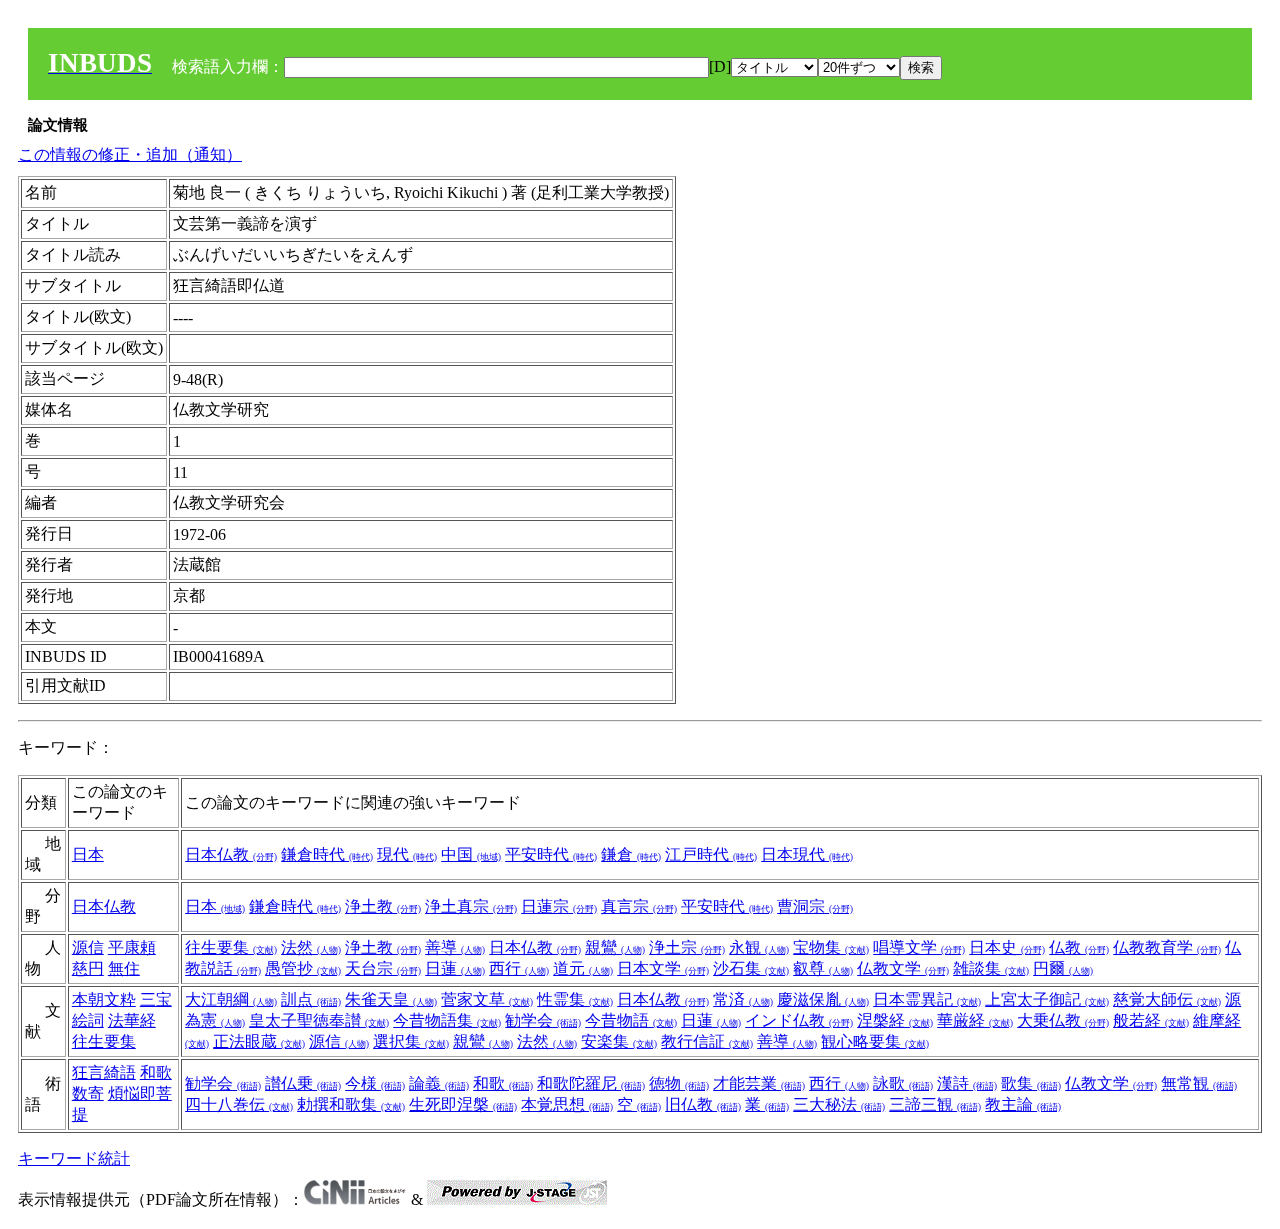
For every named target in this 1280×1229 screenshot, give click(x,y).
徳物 (679, 1083)
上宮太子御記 (1047, 999)
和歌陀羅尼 (591, 1083)
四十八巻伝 (239, 1104)
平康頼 (132, 947)
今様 (375, 1083)
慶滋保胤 (823, 999)
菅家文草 (487, 999)
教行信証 (707, 1041)
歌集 (1031, 1083)
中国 (471, 854)
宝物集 (831, 947)
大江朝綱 (231, 999)
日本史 (1007, 947)
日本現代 (807, 854)
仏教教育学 (1167, 947)
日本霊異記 (927, 999)
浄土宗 (687, 947)
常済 (743, 999)
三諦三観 (935, 1104)
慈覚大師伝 (1167, 999)
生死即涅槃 (463, 1104)
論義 (439, 1083)
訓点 (311, 999)
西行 (519, 968)
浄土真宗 (471, 906)
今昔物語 (631, 1020)
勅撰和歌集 (351, 1104)
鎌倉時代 (327, 854)
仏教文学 (903, 968)
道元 (583, 968)
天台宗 (383, 968)
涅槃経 (895, 1020)
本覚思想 (567, 1104)
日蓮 (455, 968)
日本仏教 (231, 854)
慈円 (88, 968)
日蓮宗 (559, 906)
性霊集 (575, 999)
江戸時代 (711, 854)
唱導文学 (919, 947)
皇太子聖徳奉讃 (319, 1020)
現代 (407, 854)
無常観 (1199, 1083)
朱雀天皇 (391, 999)
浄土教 (383, 906)
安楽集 (619, 1041)
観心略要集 (875, 1041)
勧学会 (543, 1020)
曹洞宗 (815, 906)
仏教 (1079, 947)
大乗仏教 (1063, 1020)
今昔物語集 (447, 1020)
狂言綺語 (104, 1072)
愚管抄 (303, 968)
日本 (88, 854)
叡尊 (823, 968)
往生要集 (231, 947)
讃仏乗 (303, 1083)
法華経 (132, 1020)
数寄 (88, 1093)
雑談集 (991, 968)
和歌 (156, 1072)
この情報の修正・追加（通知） (130, 154)
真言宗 (639, 906)
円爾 (1063, 968)
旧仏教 (703, 1104)
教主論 (1023, 1104)
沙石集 (751, 968)
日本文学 (663, 968)
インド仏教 (799, 1020)
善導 (455, 947)
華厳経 (975, 1020)
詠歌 (903, 1083)
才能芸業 (759, 1083)
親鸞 (615, 947)
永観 (759, 947)
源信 (88, 947)
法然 (311, 947)
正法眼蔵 (259, 1041)
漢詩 (967, 1083)
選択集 (411, 1041)
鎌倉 (631, 854)
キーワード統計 (74, 1158)
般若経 (1151, 1020)
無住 (124, 968)
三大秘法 (839, 1104)
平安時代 (551, 854)
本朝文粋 (104, 999)
